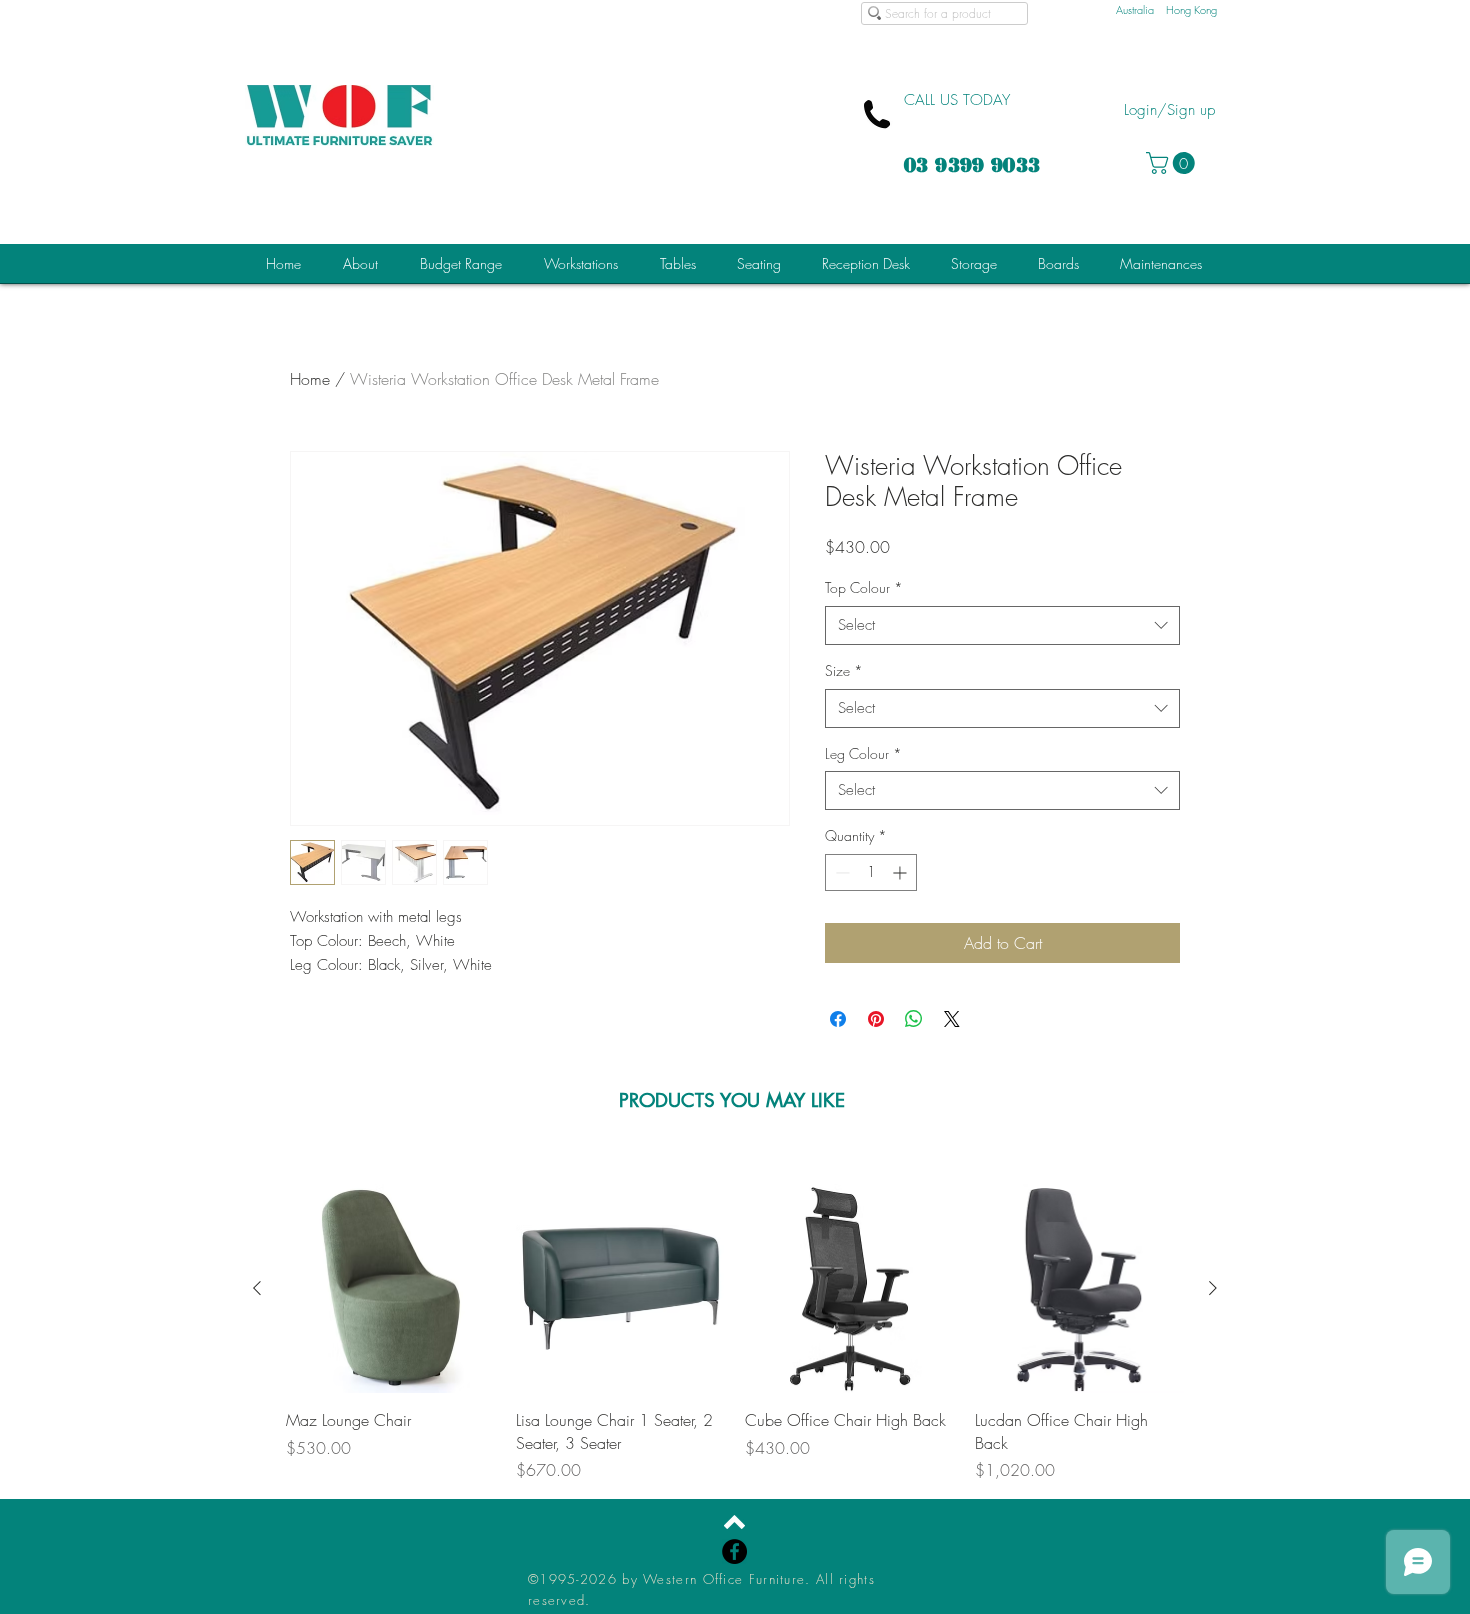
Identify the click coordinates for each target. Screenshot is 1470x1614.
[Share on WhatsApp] (914, 1019)
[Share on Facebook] (838, 1019)
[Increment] (901, 872)
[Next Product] (1213, 1288)
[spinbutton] (871, 872)
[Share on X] (952, 1019)
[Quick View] (391, 1289)
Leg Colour (863, 753)
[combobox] (1002, 625)
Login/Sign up (1169, 110)
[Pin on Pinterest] (876, 1019)
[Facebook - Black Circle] (734, 1551)
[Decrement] (840, 872)
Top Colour (864, 587)
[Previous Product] (257, 1288)
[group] (735, 1333)
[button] (1173, 163)
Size (844, 670)
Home (310, 379)
